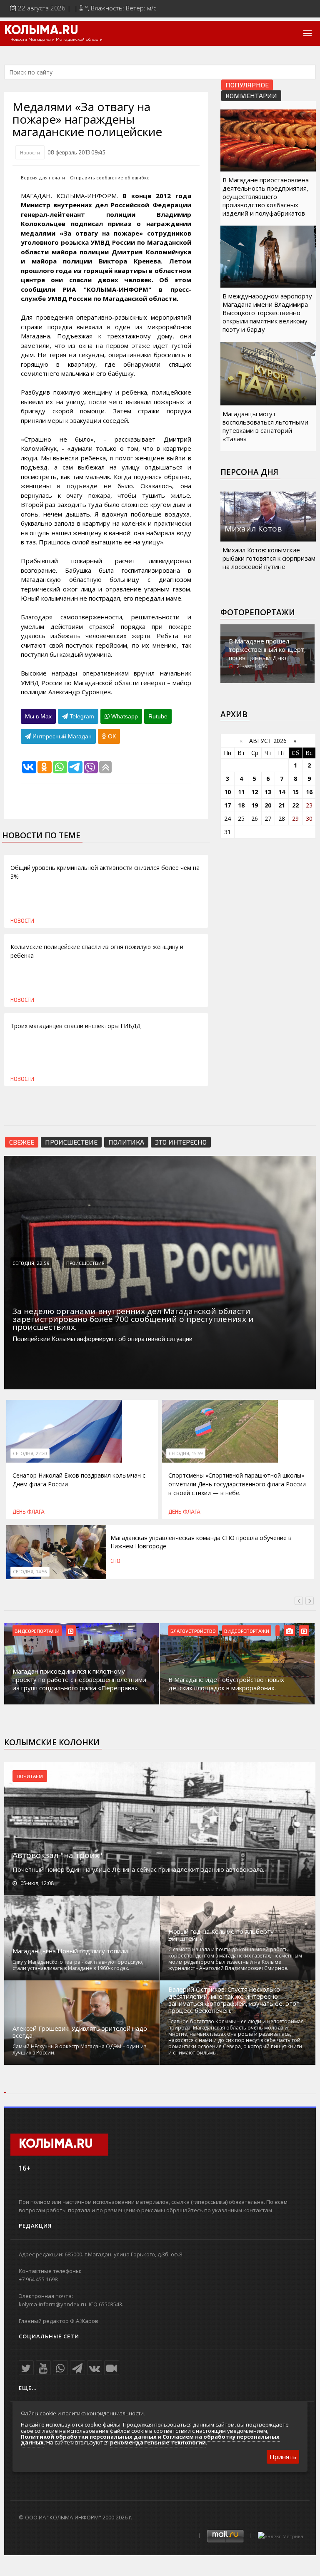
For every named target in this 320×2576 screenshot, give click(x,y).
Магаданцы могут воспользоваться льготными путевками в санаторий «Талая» (265, 426)
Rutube (158, 716)
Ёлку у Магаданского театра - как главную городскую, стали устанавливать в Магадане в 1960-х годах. (78, 1965)
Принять (283, 2457)
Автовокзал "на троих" (57, 1855)
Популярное (247, 85)
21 (282, 805)
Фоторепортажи (258, 612)
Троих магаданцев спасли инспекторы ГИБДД (75, 1026)
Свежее (22, 1142)
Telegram (81, 716)
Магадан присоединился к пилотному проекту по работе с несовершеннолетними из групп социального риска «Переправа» (79, 1679)
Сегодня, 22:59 (31, 1263)
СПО (115, 1561)
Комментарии (251, 96)
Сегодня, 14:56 (30, 1572)
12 (255, 792)
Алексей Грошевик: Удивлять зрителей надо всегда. (80, 2032)
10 (227, 792)
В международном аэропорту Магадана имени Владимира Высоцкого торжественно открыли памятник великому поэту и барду (267, 313)
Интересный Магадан (61, 736)
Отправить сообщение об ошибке (110, 178)
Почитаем (30, 1776)
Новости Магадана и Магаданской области (56, 40)
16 (309, 792)
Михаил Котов (253, 529)
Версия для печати (43, 178)
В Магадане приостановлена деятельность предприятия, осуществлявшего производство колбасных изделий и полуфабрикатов (266, 196)
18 (241, 805)
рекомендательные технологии (158, 2442)
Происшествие (71, 1142)
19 (255, 805)
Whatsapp (124, 716)
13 (268, 792)
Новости (30, 152)
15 (295, 792)
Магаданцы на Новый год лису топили (70, 1951)
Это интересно (181, 1142)
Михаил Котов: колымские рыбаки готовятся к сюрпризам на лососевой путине (269, 558)
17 (227, 805)
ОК (111, 736)
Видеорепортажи (37, 1631)
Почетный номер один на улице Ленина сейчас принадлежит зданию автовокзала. (138, 1869)
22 (295, 805)
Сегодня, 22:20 (30, 1453)
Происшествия (85, 1263)
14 (282, 792)
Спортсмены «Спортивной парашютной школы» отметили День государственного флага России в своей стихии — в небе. (237, 1484)
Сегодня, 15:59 (186, 1453)
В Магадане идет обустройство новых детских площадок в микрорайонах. (226, 1684)
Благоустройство (193, 1631)
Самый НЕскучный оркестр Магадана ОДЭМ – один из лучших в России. (79, 2049)
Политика (126, 1142)
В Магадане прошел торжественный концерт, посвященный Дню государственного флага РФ (267, 658)
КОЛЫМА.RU (41, 31)
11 (241, 792)
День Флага (29, 1512)
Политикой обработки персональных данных (89, 2437)
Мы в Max (38, 716)
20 (268, 805)
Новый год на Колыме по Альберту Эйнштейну (221, 1935)
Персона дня (249, 472)
